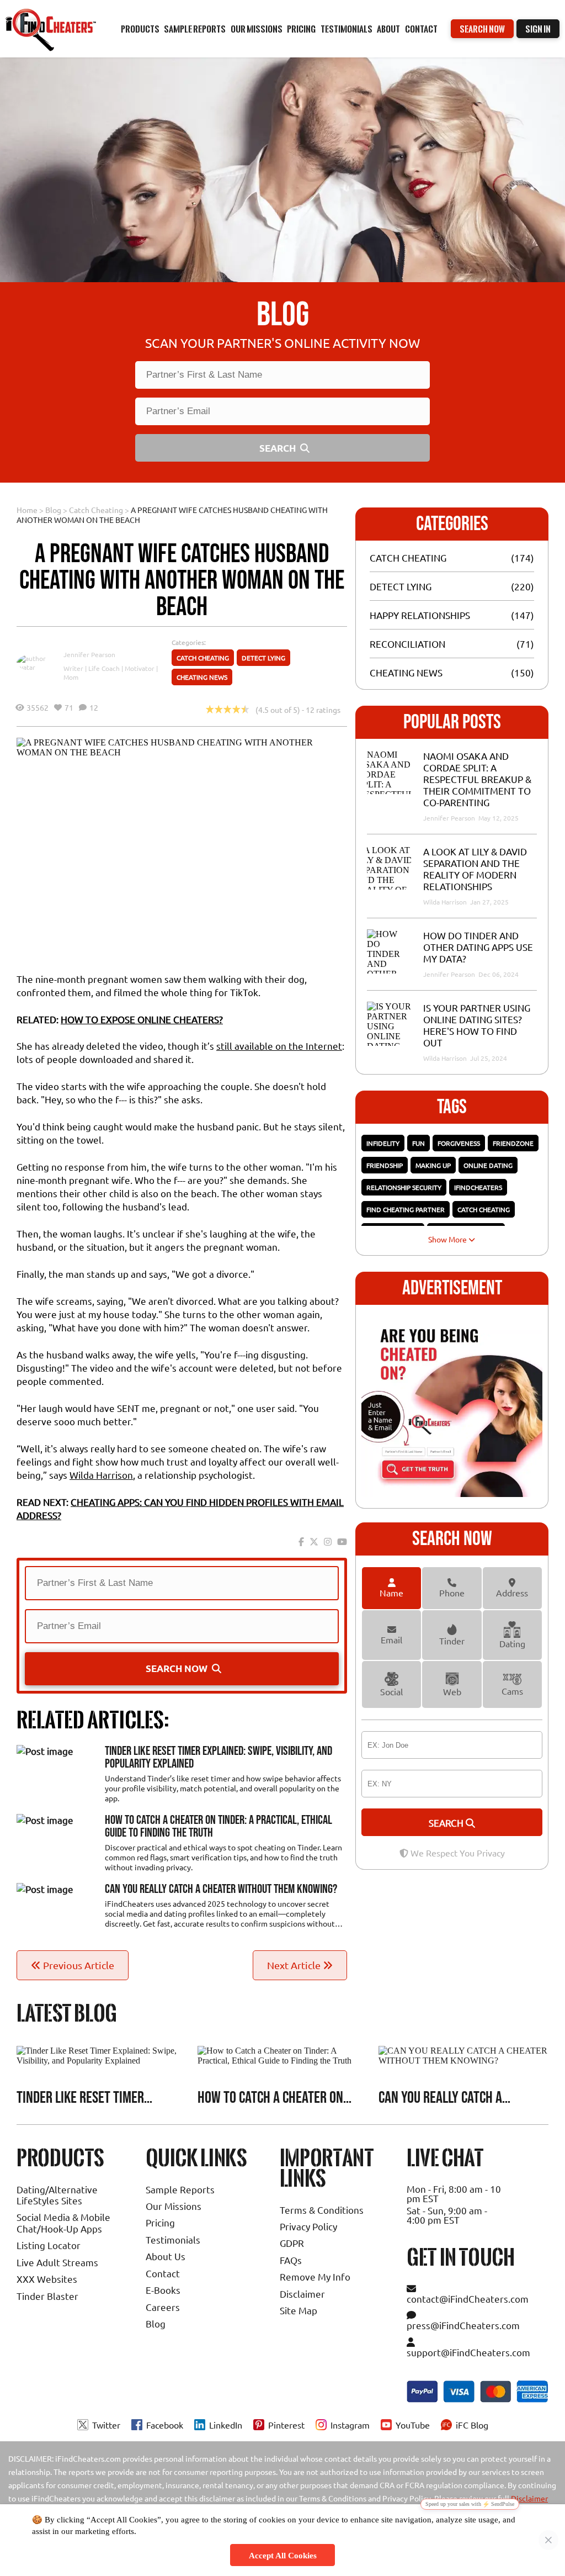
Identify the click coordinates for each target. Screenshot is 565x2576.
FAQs (291, 2260)
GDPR (292, 2243)
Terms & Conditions (322, 2210)
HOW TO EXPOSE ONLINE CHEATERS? (142, 1019)
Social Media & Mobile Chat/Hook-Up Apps (63, 2222)
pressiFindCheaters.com (463, 2325)
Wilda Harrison (101, 1475)
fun (419, 1143)
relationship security (404, 1187)
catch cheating (484, 1209)
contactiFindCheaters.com (468, 2299)
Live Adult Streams (57, 2262)
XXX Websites (47, 2279)
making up (433, 1165)
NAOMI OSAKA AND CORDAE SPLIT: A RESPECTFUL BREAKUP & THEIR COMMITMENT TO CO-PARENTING (477, 779)
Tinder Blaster (47, 2296)
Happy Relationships (420, 615)
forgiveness (459, 1143)
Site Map (299, 2310)
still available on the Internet (279, 1046)
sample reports (195, 29)
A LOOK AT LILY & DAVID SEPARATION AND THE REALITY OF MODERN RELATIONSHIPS (475, 869)
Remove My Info (315, 2276)
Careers (163, 2307)
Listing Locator (49, 2245)
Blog (53, 510)
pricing (301, 29)
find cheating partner (406, 1209)
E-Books (163, 2290)
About (388, 29)
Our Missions (174, 2206)
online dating (488, 1165)
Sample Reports (180, 2189)
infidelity (383, 1143)
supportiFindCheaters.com (468, 2352)
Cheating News (202, 677)
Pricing (160, 2222)
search (447, 1823)
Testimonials (347, 29)
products (140, 29)
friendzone (513, 1143)
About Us (166, 2256)
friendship (385, 1165)
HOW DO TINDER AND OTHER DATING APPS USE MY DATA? (478, 947)
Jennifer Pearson (89, 654)
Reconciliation (407, 644)
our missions (257, 29)
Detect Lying (263, 658)
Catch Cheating (96, 510)
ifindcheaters (478, 1187)
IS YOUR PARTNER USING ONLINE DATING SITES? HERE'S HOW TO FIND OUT (477, 1025)
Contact (421, 29)
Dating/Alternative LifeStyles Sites (57, 2195)
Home (27, 510)
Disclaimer (302, 2294)
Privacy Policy (308, 2226)
